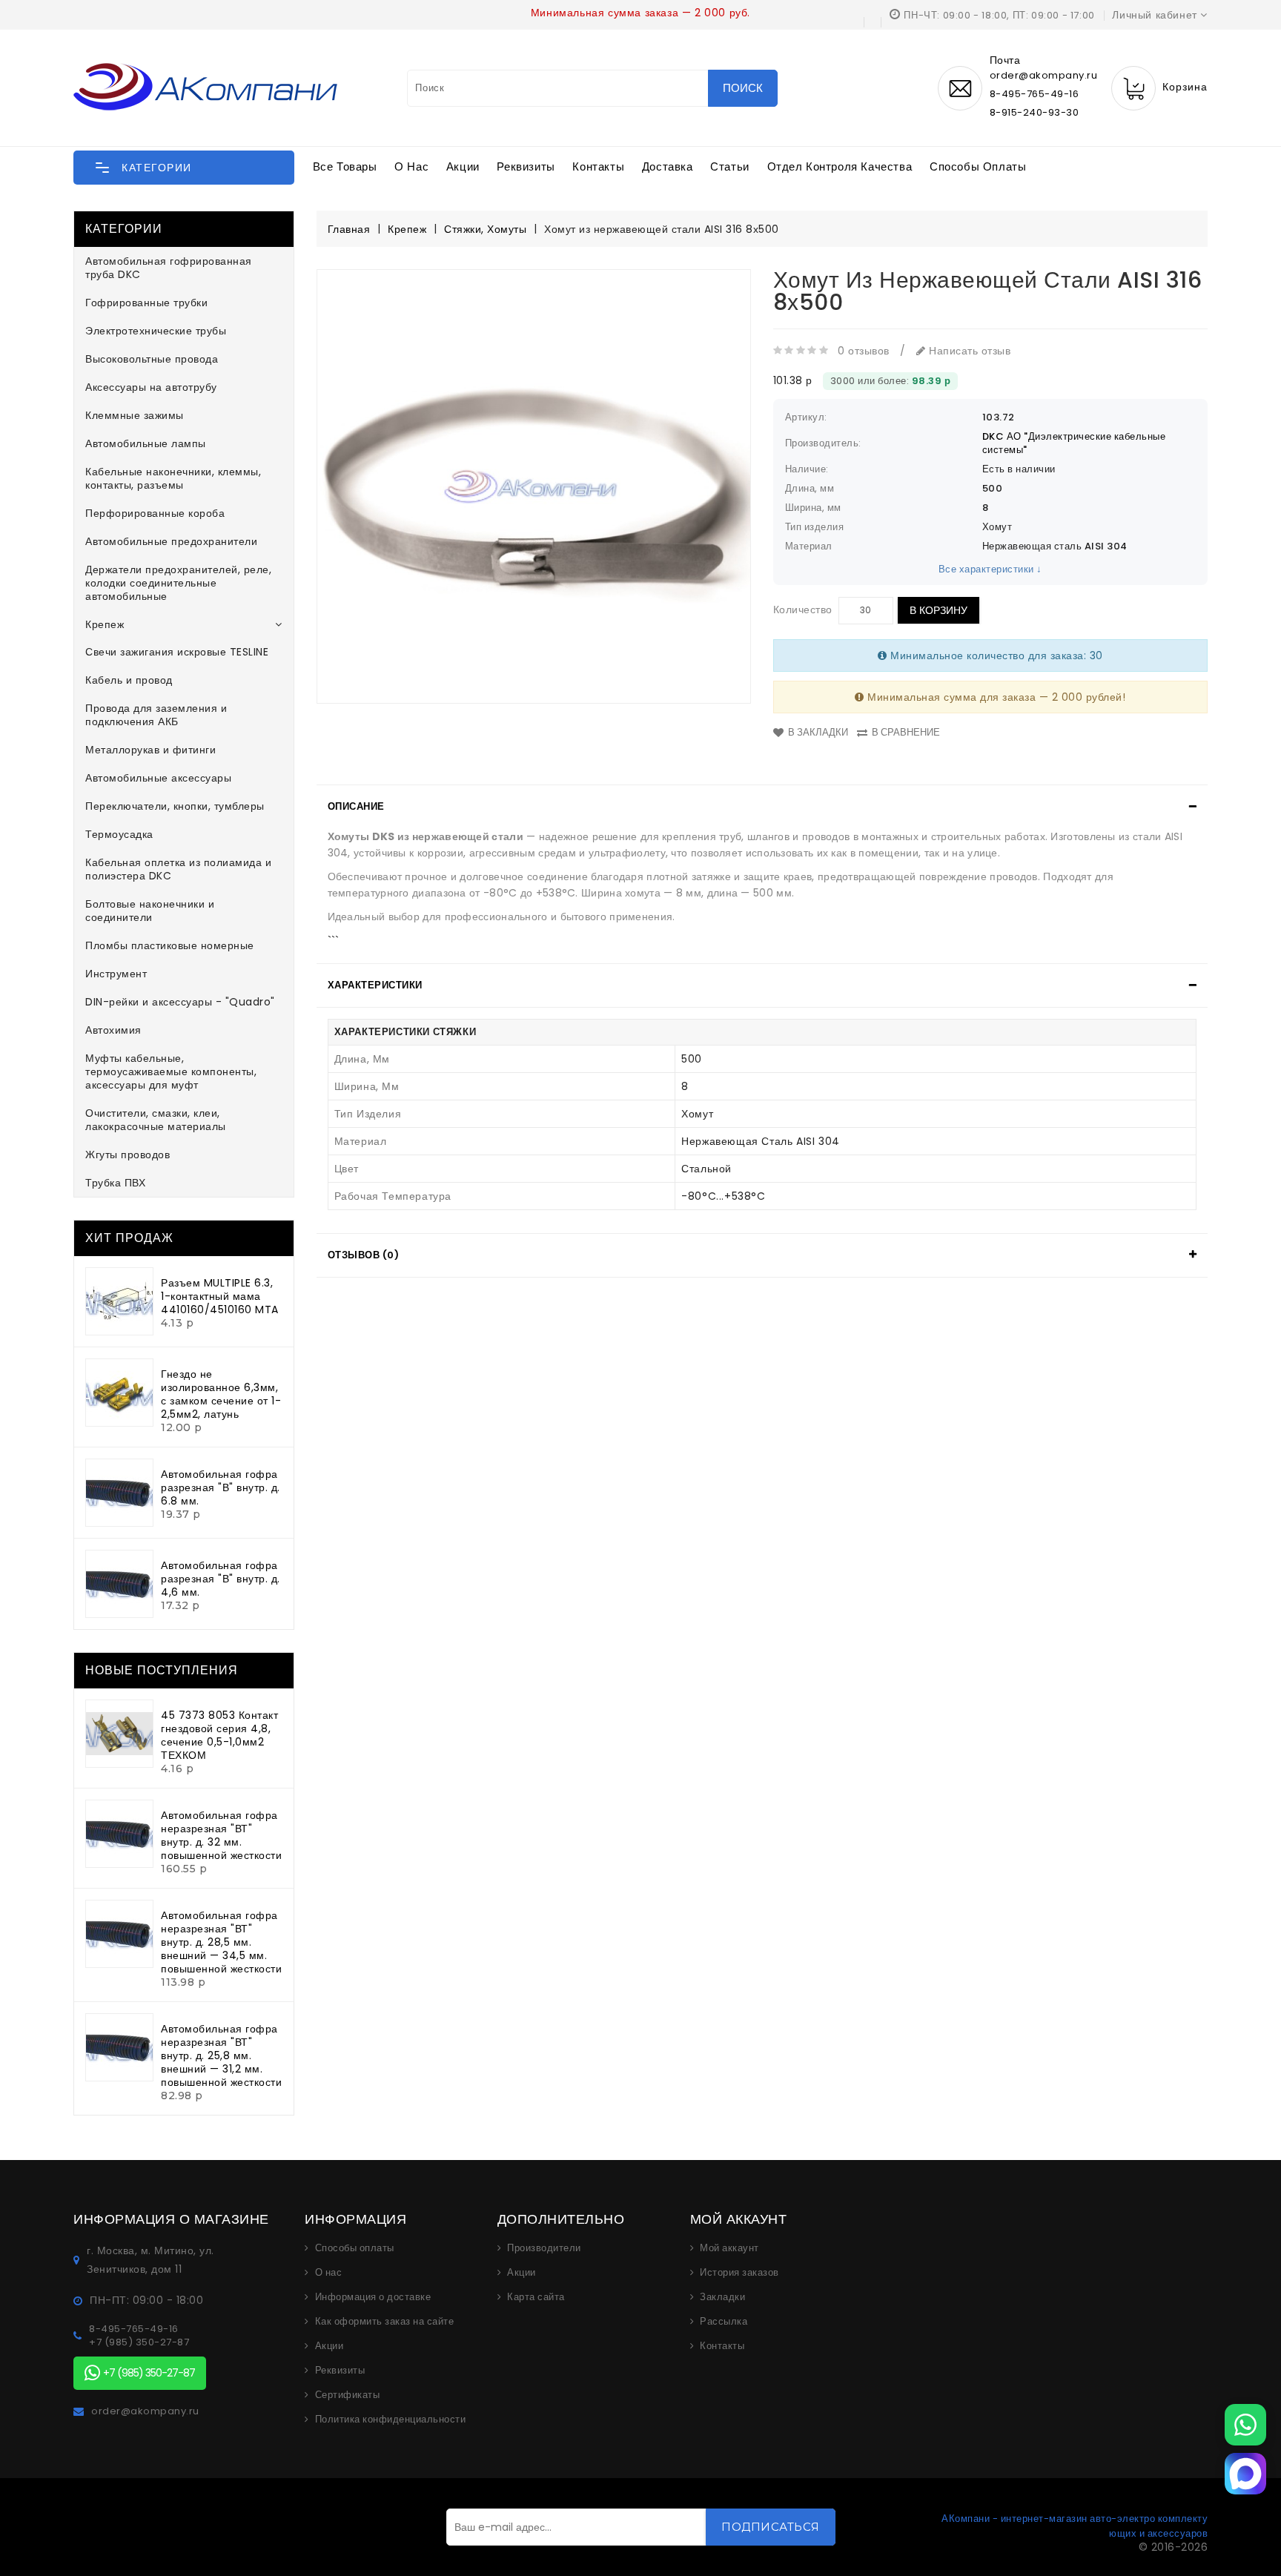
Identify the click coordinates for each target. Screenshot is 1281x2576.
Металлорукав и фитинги (150, 750)
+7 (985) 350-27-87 (139, 2342)
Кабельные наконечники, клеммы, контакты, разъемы (173, 478)
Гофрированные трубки (146, 303)
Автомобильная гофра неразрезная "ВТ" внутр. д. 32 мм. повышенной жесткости (221, 1835)
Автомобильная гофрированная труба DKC (169, 268)
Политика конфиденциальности (391, 2420)
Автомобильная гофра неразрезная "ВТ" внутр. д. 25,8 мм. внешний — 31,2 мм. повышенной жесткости (221, 2055)
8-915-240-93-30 (1035, 112)
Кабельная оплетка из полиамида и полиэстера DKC (178, 869)
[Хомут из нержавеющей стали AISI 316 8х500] (534, 486)
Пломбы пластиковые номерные (170, 945)
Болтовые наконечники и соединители (150, 911)
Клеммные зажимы (135, 415)
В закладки (818, 732)
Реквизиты (526, 166)
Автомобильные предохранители (171, 541)
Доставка (668, 166)
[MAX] (1245, 2474)
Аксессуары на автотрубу (151, 387)
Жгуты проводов (128, 1155)
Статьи (730, 166)
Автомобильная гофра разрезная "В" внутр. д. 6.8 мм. (221, 1487)
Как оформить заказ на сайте (385, 2322)
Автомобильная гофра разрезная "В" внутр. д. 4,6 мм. (221, 1579)
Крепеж (105, 624)
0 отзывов (864, 351)
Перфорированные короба (155, 513)
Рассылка (724, 2322)
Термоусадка (119, 834)
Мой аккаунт (729, 2248)
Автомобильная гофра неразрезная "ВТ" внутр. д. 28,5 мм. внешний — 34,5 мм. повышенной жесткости (221, 1942)
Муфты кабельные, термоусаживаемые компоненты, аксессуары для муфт (171, 1071)
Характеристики (375, 985)
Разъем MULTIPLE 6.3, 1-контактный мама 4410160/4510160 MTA (220, 1296)
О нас (411, 166)
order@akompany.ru (145, 2411)
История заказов (739, 2273)
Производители (544, 2248)
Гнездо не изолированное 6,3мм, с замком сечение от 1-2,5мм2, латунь (221, 1394)
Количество (803, 610)
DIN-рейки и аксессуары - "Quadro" (180, 1002)
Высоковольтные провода (152, 359)
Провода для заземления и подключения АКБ (156, 715)
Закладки (722, 2297)
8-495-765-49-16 (1035, 94)
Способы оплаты (978, 166)
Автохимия (113, 1030)
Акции (463, 166)
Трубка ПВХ (115, 1183)
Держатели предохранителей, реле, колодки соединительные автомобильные (178, 583)
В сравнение (906, 732)
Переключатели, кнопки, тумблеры (175, 806)
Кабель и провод (129, 680)
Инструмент (116, 974)
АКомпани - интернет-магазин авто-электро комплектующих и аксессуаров (1075, 2526)
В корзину (939, 610)
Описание (356, 806)
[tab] (762, 807)
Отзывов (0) (364, 1255)
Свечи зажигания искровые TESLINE (177, 652)
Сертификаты (348, 2395)
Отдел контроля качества (840, 166)
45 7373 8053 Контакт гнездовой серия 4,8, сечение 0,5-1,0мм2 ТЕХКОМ (219, 1735)
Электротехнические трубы (156, 331)
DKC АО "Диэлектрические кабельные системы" (1074, 443)
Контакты (598, 166)
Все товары (345, 166)
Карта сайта (536, 2297)
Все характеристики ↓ (990, 569)
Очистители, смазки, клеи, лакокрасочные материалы (156, 1120)
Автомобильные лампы (146, 443)
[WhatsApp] (1245, 2425)
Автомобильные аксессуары (158, 778)
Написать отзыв (968, 351)
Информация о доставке (373, 2297)
